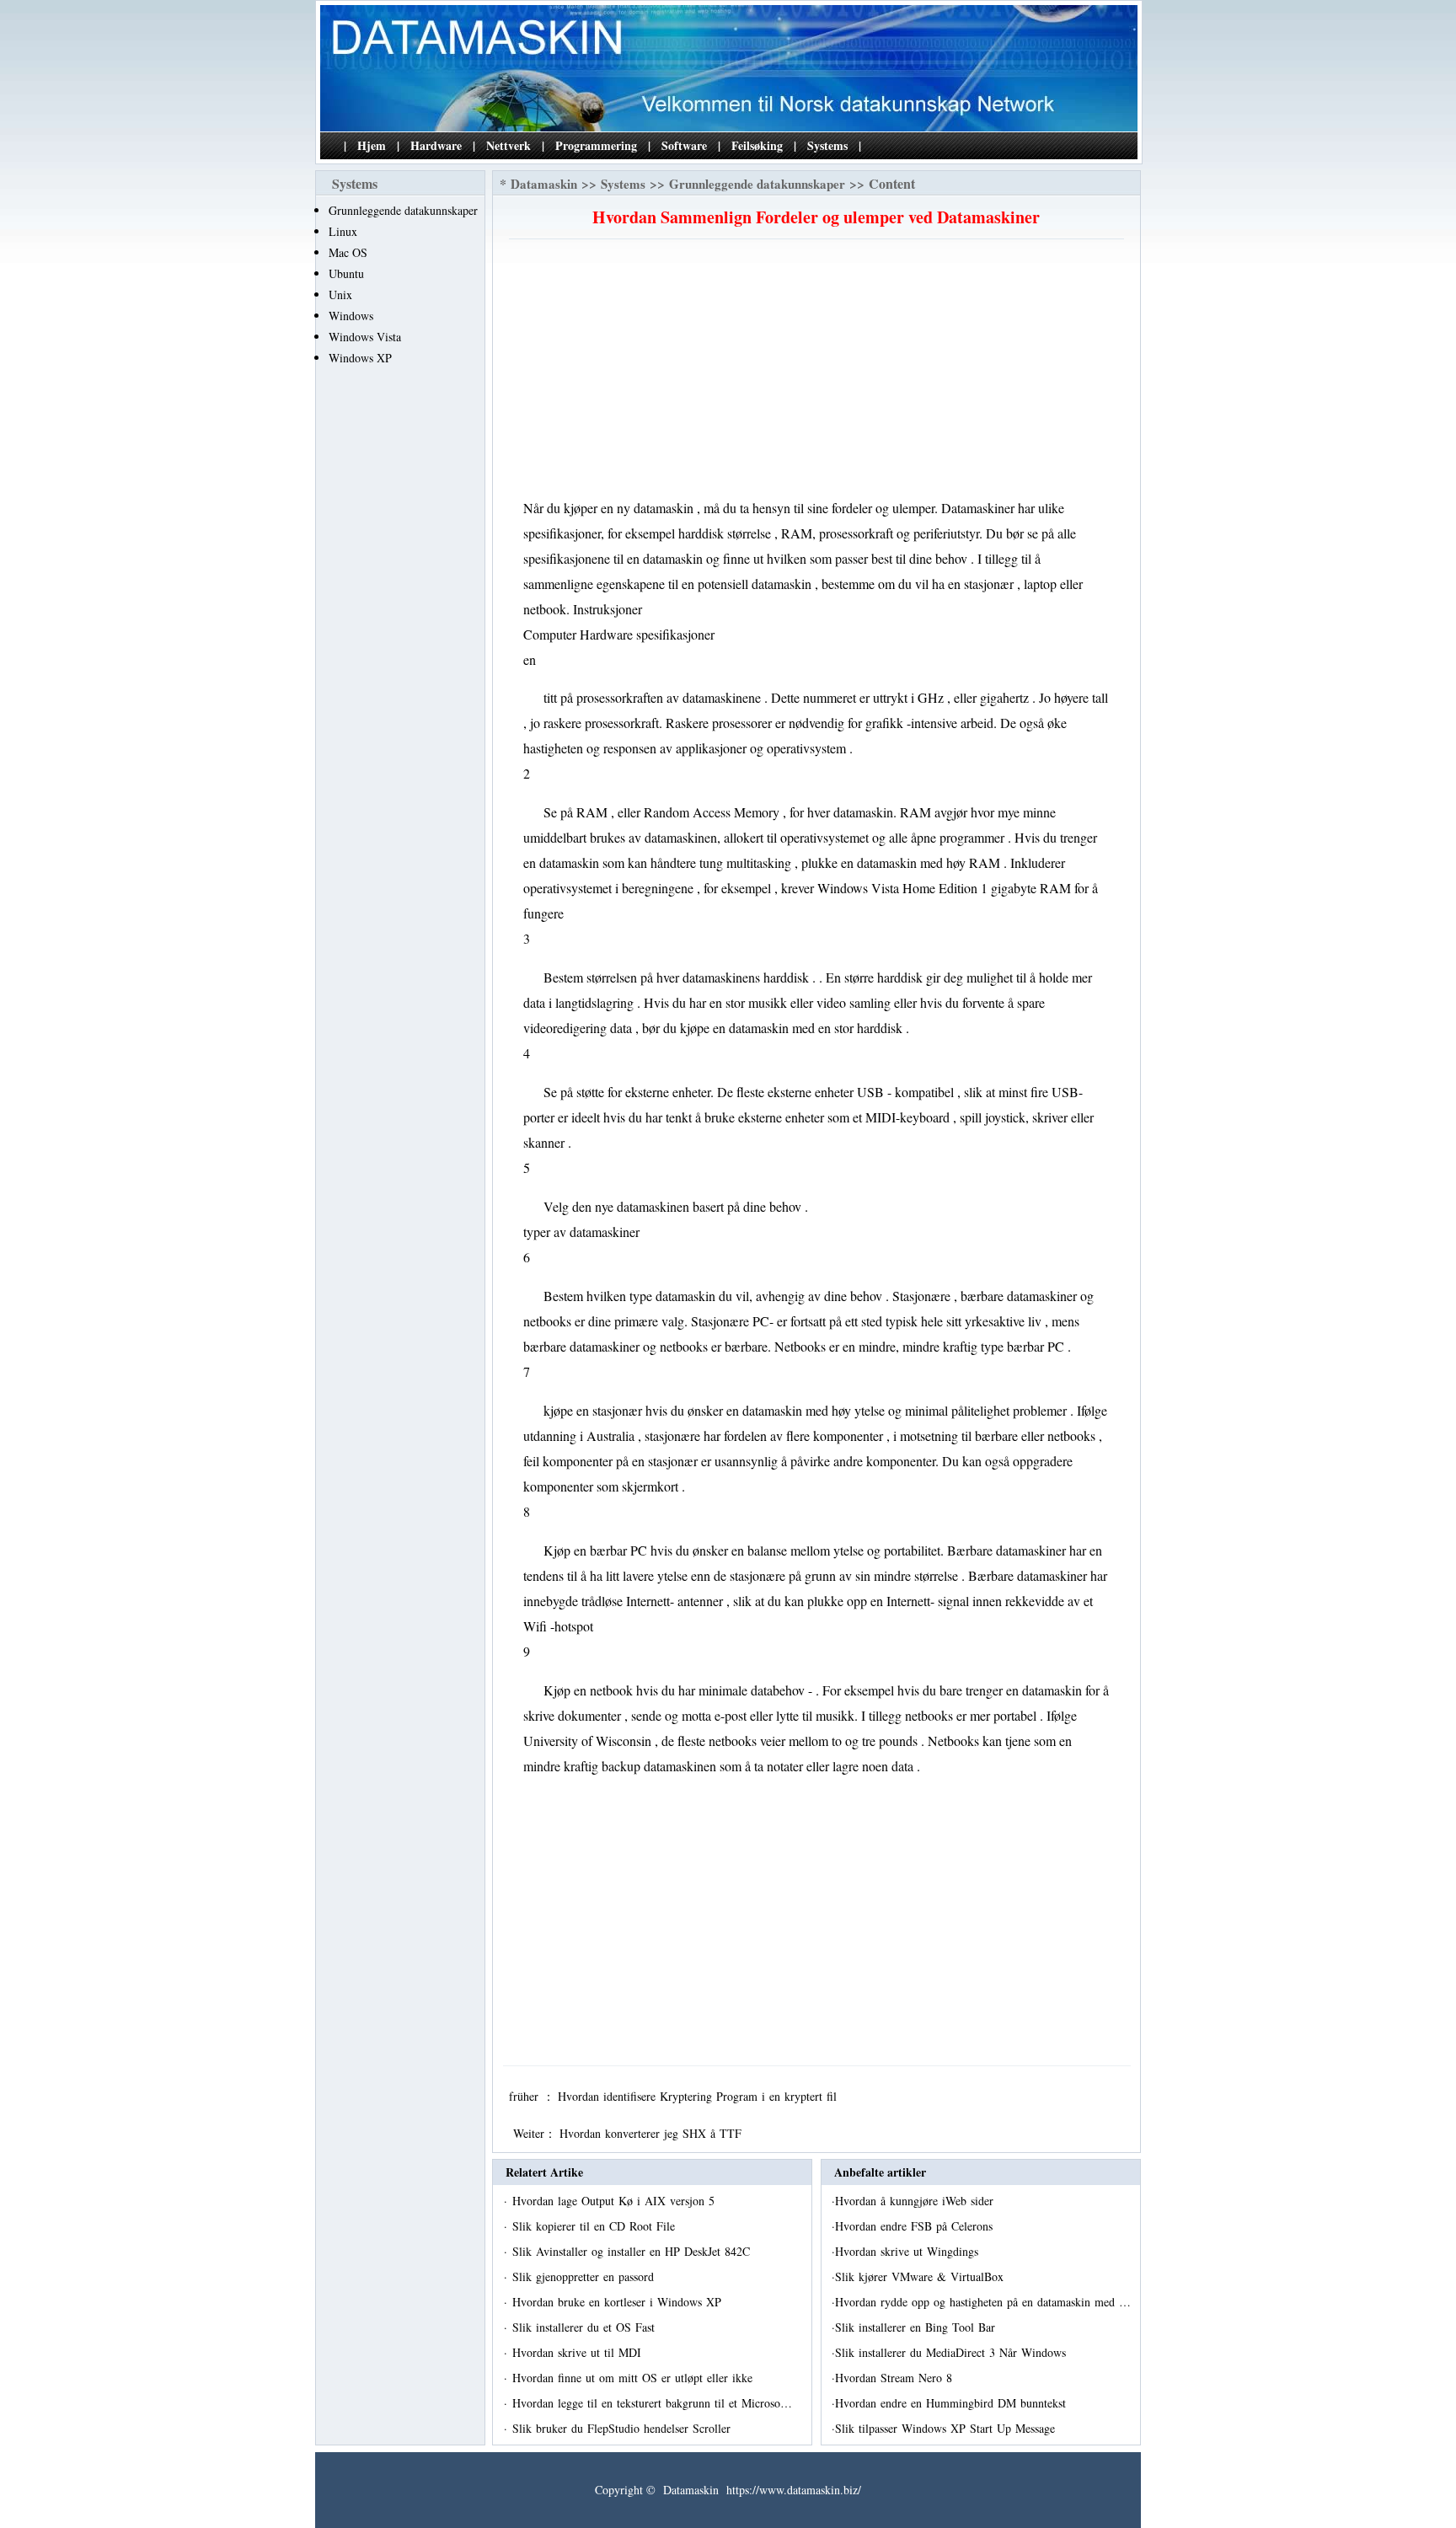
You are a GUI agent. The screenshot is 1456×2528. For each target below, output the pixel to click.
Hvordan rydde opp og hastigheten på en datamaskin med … (983, 2302)
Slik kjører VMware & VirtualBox (921, 2276)
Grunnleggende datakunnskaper (403, 210)
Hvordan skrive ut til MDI (579, 2352)
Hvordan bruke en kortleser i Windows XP (619, 2302)
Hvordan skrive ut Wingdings (909, 2251)
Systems (827, 145)
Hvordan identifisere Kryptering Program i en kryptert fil (699, 2096)
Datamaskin (544, 184)
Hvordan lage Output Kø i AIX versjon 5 (616, 2201)
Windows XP (360, 358)
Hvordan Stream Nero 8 (896, 2378)
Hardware (436, 145)
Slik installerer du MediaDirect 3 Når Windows (953, 2352)
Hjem (372, 145)
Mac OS (348, 252)
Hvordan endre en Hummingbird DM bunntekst (953, 2403)
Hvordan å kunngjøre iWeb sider (916, 2201)
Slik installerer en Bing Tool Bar (917, 2327)
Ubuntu (346, 273)
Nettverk (509, 145)
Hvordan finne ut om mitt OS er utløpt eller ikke (634, 2378)
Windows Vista (365, 337)
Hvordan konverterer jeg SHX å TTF (653, 2133)
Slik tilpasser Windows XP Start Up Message (947, 2428)
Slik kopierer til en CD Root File (596, 2226)
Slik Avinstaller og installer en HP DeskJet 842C (633, 2251)
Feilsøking (757, 145)
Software (684, 145)
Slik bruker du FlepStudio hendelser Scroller (624, 2428)
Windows (351, 316)
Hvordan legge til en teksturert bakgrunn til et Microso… (652, 2403)
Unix (340, 295)
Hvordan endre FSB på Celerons (916, 2226)
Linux (343, 231)
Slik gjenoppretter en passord (585, 2276)
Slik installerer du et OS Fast (586, 2327)
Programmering (596, 145)
